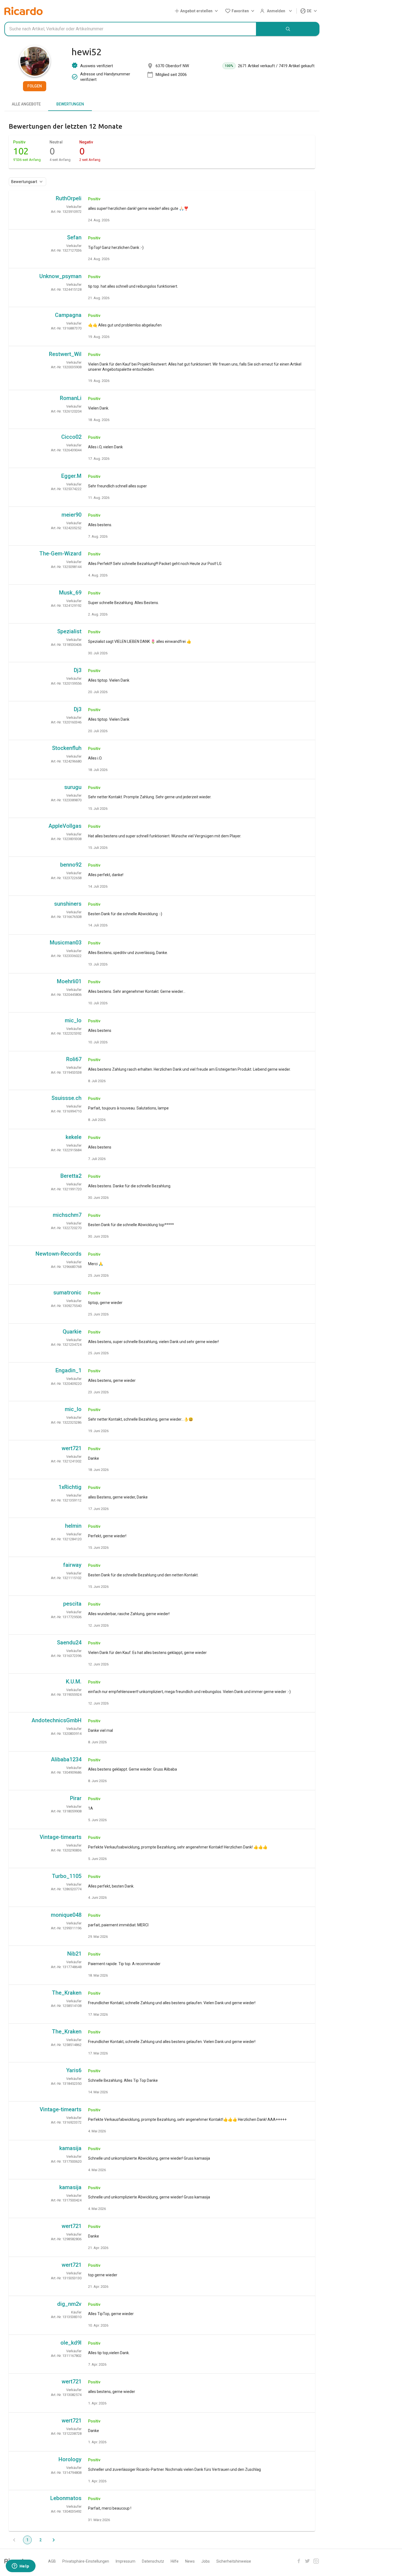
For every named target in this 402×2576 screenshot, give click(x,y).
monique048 (66, 1915)
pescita (72, 1604)
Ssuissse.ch (66, 1098)
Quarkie (72, 1332)
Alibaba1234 (66, 1759)
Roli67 (74, 1059)
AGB (52, 2561)
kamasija (70, 2148)
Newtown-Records (59, 1254)
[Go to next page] (54, 2540)
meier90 (72, 515)
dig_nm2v (69, 2304)
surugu (73, 787)
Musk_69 (70, 593)
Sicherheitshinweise (234, 2561)
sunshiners (68, 904)
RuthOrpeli (69, 198)
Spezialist (69, 631)
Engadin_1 (69, 1370)
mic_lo (73, 1020)
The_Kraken (67, 1993)
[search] (288, 29)
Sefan (74, 237)
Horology (70, 2459)
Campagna (68, 315)
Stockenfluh (67, 748)
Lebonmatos (66, 2498)
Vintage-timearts (61, 1837)
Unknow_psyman (60, 276)
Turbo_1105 (67, 1876)
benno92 (71, 865)
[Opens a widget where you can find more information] (21, 2566)
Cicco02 (71, 437)
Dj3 (78, 670)
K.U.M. (74, 1682)
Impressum (126, 2561)
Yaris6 (74, 2070)
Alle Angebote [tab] (26, 104)
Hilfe (175, 2561)
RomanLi (71, 398)
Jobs (206, 2561)
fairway (72, 1565)
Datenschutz (153, 2561)
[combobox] (130, 29)
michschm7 (67, 1215)
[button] (197, 11)
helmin (73, 1526)
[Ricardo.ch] (24, 11)
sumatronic (67, 1293)
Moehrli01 (69, 981)
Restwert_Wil (65, 354)
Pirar (76, 1798)
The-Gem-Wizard (60, 554)
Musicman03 (66, 943)
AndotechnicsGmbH (56, 1720)
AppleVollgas (65, 826)
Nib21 (74, 1954)
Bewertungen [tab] (70, 104)
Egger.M (71, 476)
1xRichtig (70, 1487)
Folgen (35, 86)
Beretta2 (71, 1176)
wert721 (72, 1448)
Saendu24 (69, 1642)
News (190, 2561)
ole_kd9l (71, 2343)
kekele (74, 1137)
